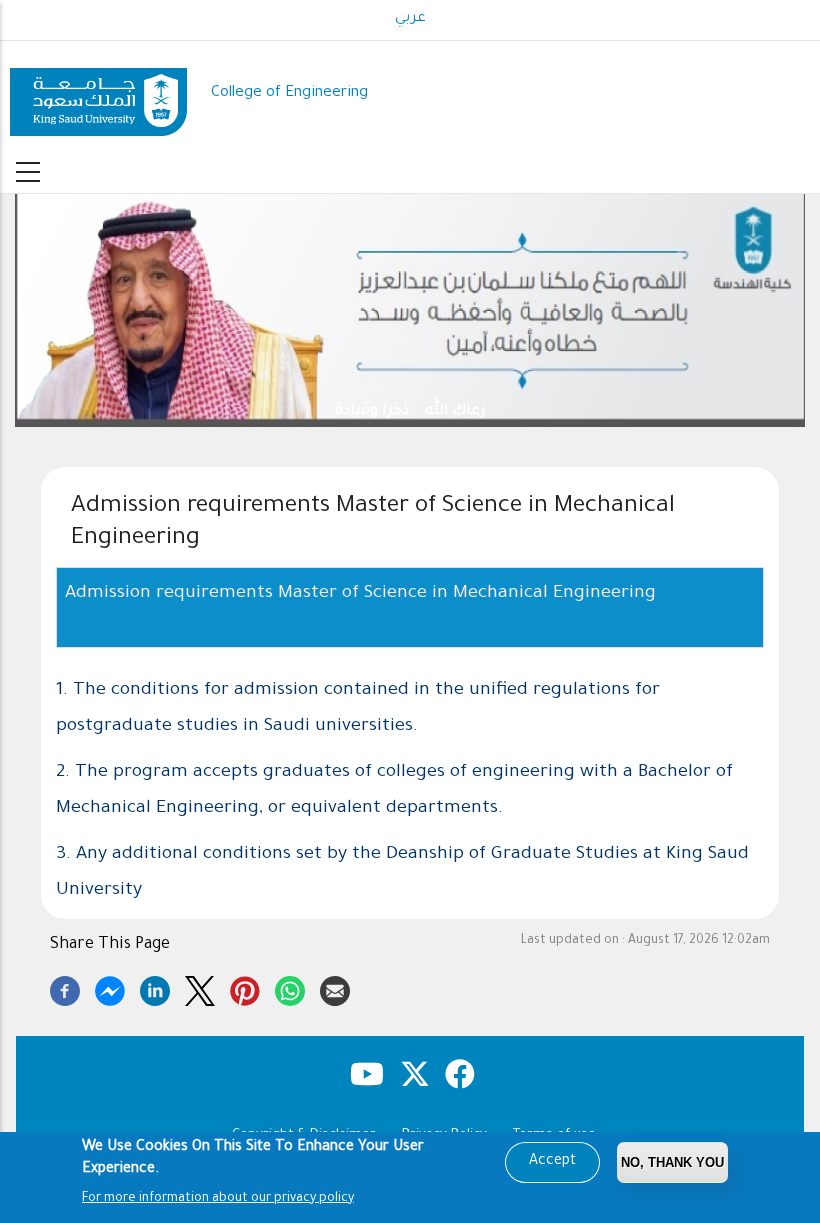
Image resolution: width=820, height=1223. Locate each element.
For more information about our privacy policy (218, 1199)
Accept (552, 1162)
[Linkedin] (155, 988)
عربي (410, 19)
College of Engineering (289, 93)
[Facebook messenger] (110, 988)
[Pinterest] (245, 988)
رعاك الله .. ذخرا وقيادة (410, 411)
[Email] (335, 988)
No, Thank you (672, 1162)
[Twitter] (200, 988)
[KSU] (98, 94)
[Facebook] (65, 988)
